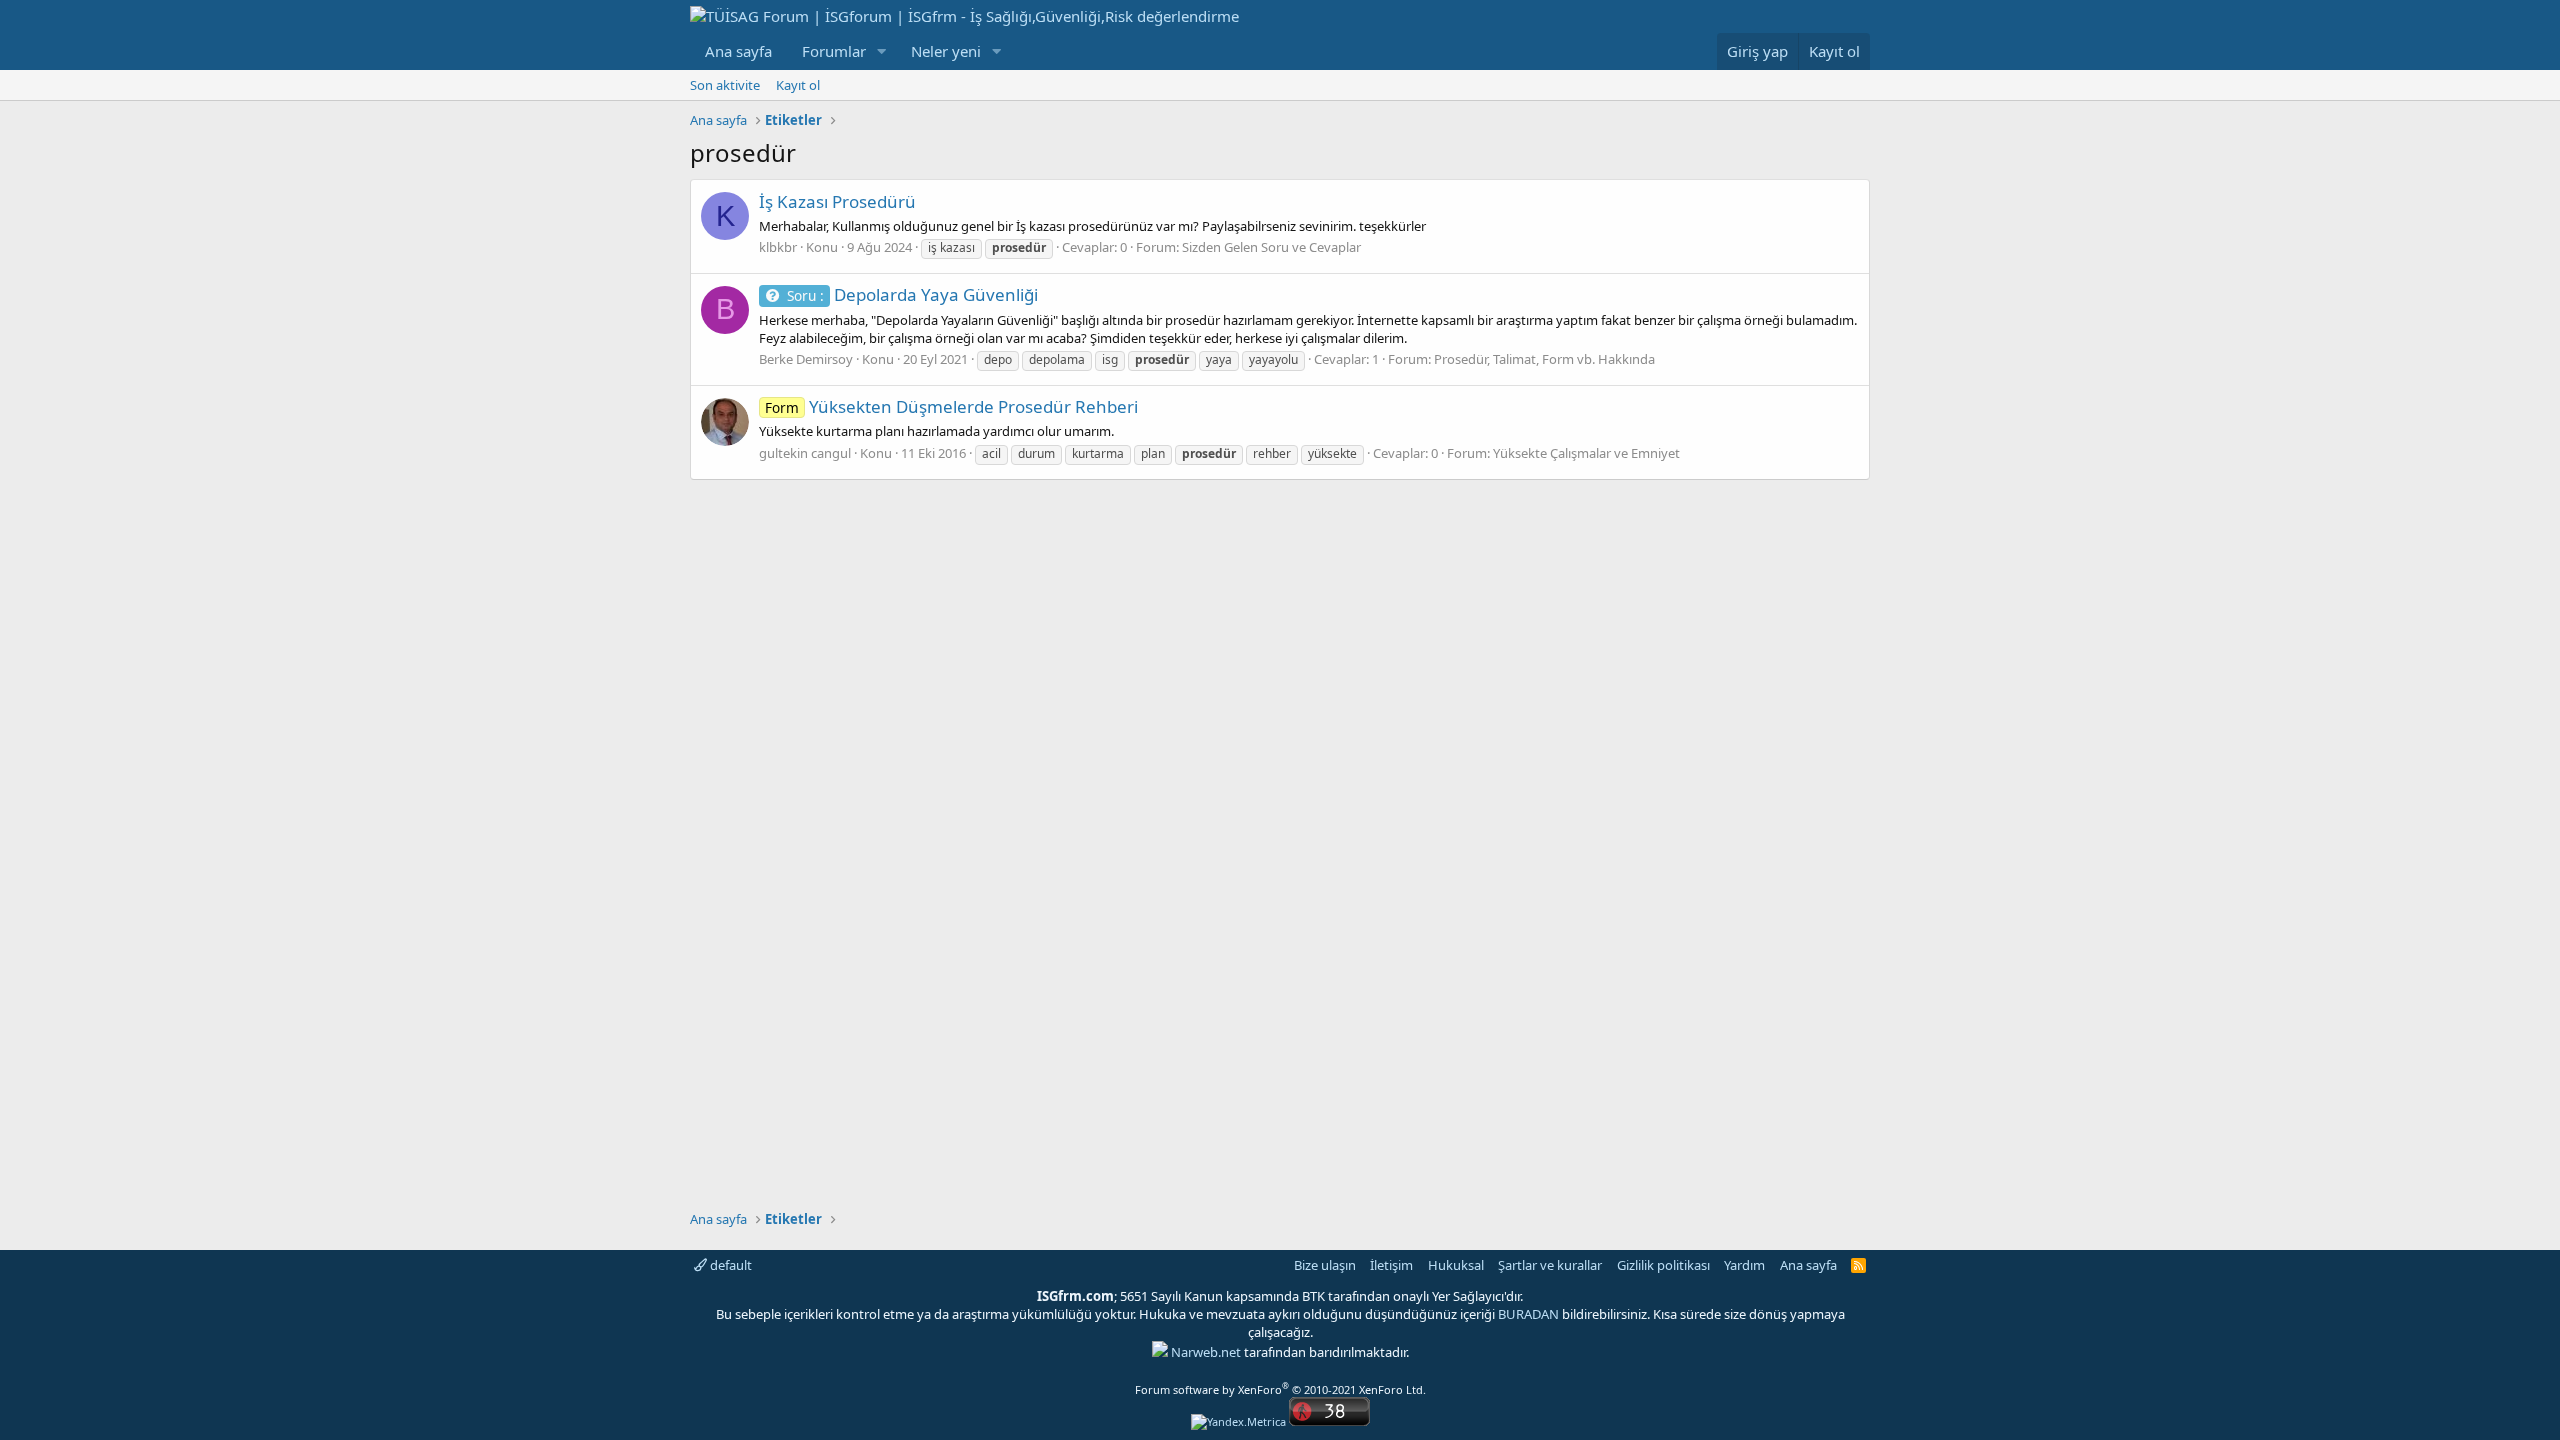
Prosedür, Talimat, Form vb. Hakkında (1544, 359)
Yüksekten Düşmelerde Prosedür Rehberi (951, 406)
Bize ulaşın (1325, 1265)
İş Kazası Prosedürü (837, 201)
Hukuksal (1456, 1265)
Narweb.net (1206, 1352)
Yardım (1744, 1265)
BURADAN (1528, 1314)
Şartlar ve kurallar (1550, 1265)
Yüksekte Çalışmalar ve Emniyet (1586, 453)
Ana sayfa (738, 51)
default (729, 1265)
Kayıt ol (798, 85)
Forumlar (834, 51)
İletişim (1391, 1265)
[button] (882, 51)
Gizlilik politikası (1663, 1265)
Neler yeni (946, 51)
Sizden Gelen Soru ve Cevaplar (1271, 247)
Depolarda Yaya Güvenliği (912, 294)
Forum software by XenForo (1280, 1389)
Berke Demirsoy (806, 359)
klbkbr (778, 247)
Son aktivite (725, 85)
